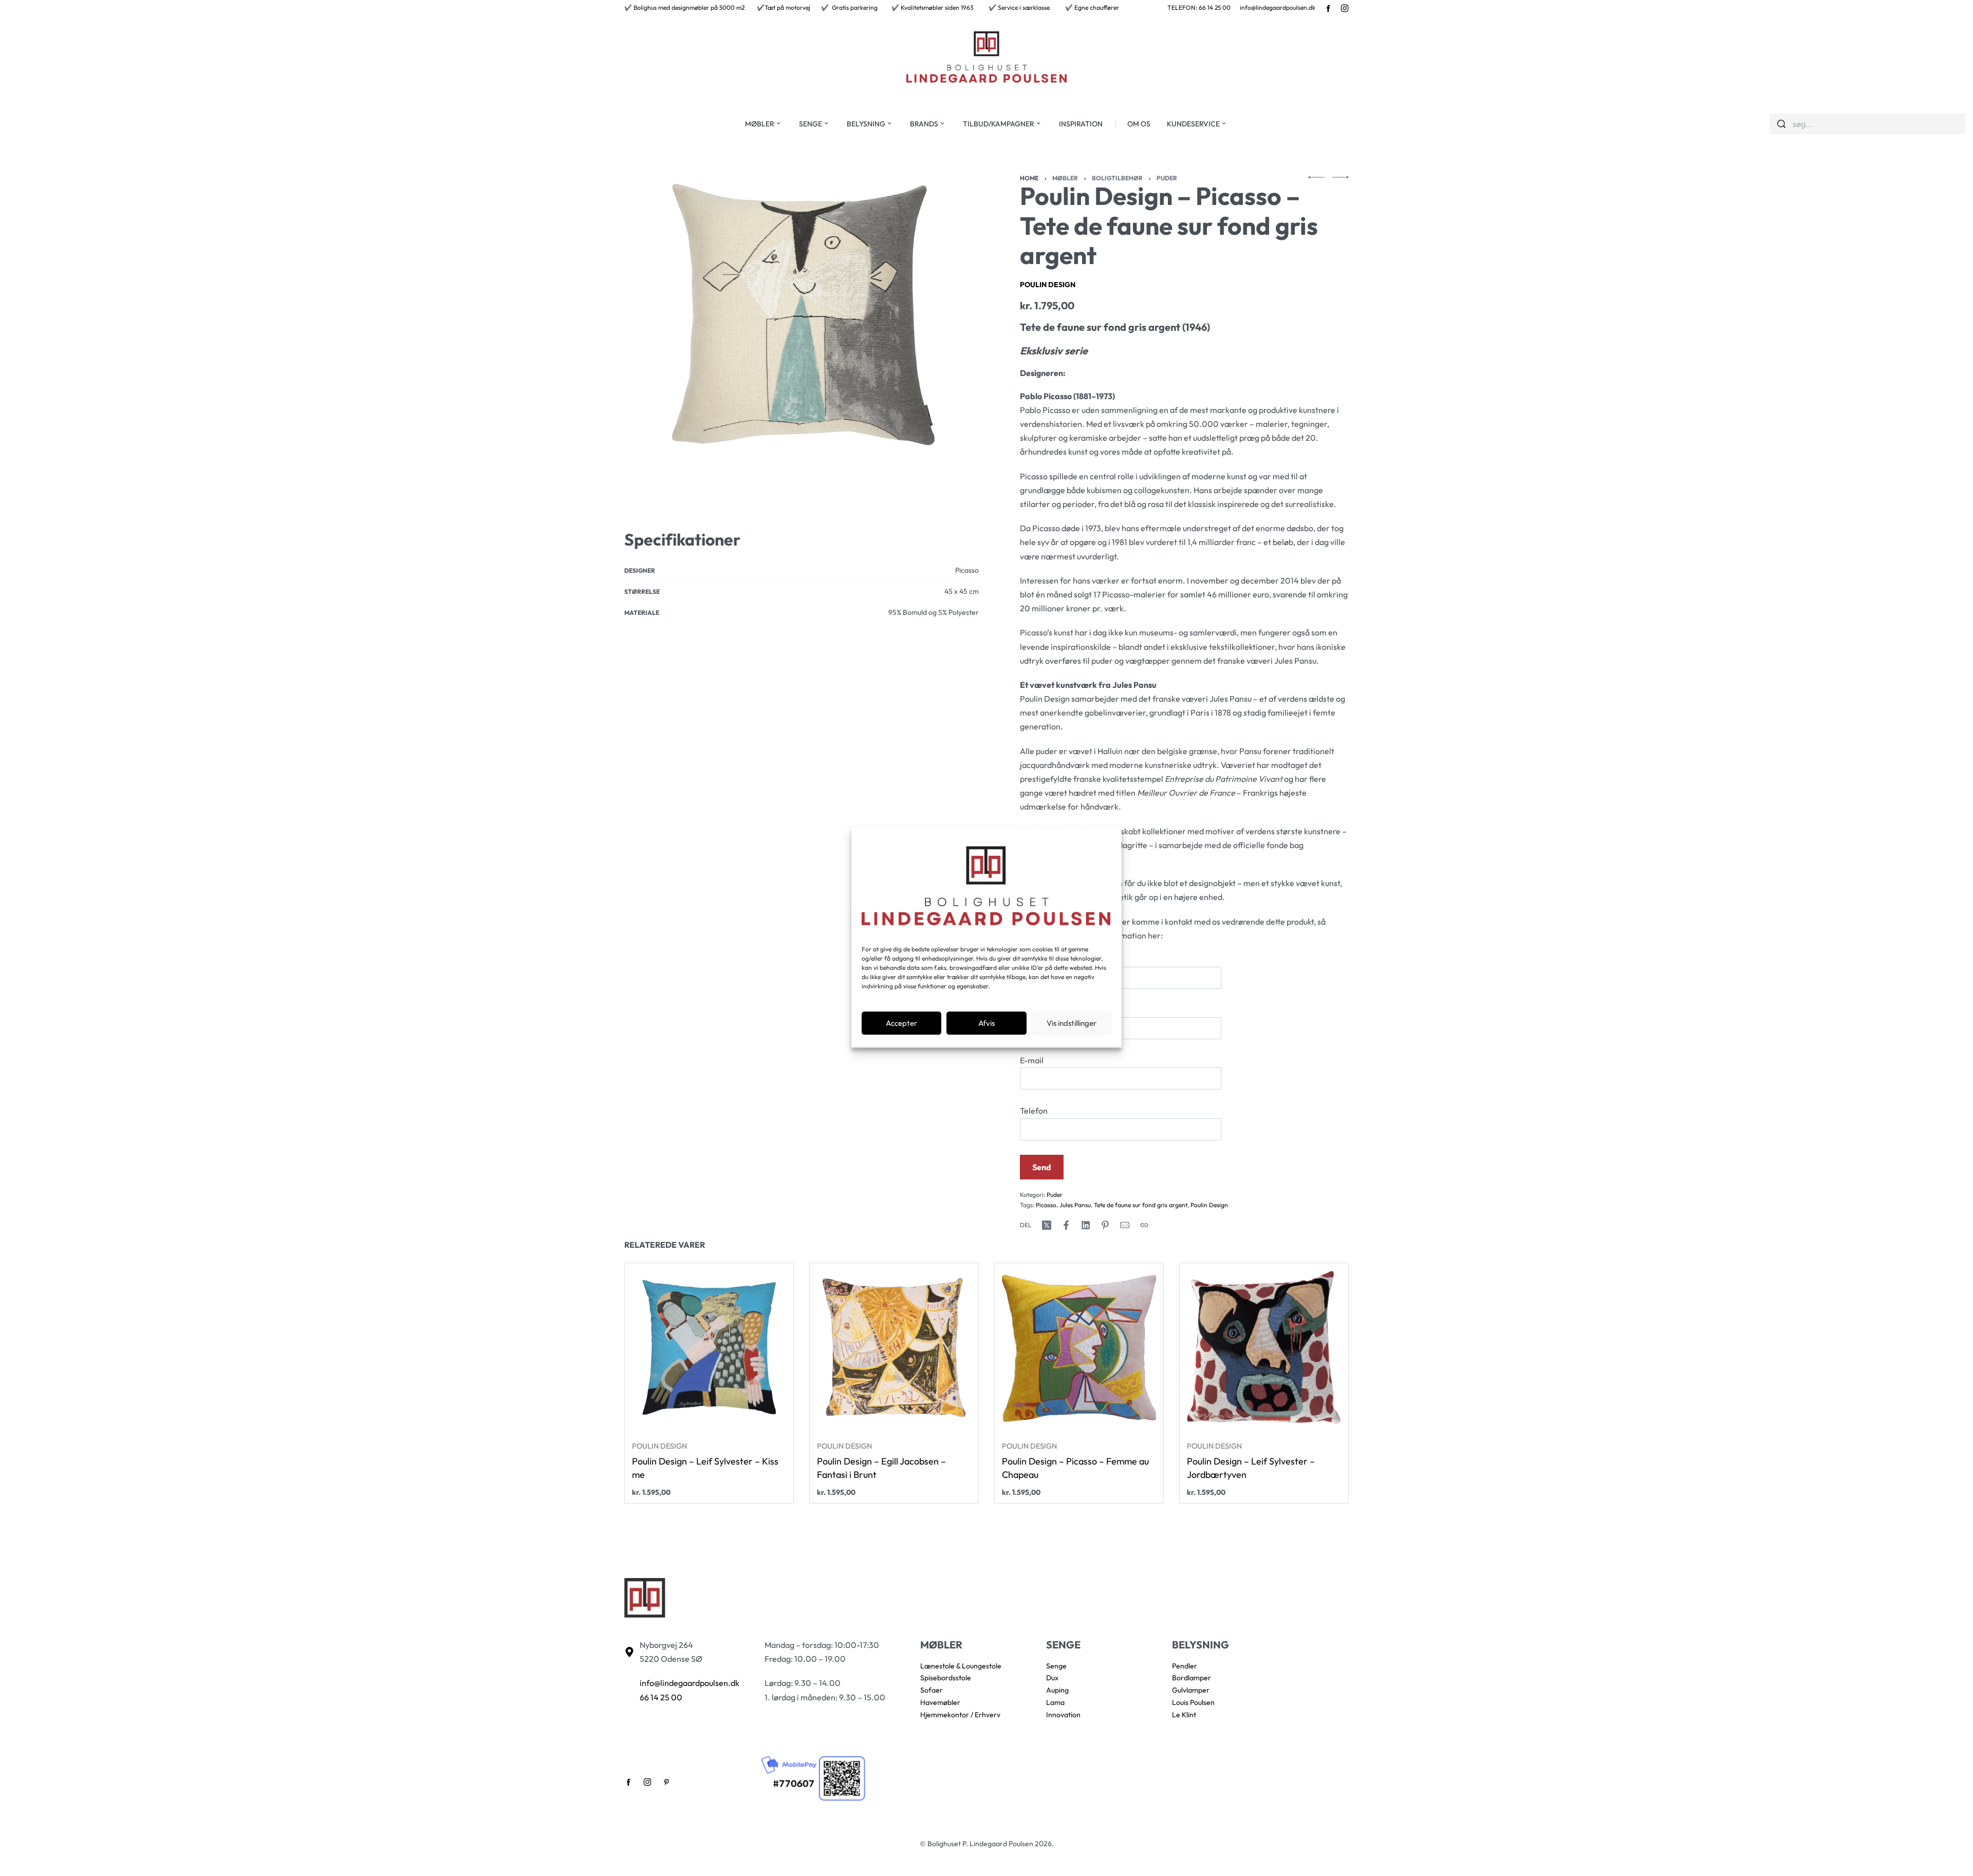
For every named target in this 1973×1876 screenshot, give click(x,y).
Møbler (1065, 178)
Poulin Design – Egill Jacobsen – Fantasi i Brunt (881, 1468)
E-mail (1032, 1060)
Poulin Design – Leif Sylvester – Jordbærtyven (1251, 1468)
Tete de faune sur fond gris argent (1141, 1205)
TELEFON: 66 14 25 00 (1199, 7)
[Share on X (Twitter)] (1047, 1225)
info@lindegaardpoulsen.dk (1278, 7)
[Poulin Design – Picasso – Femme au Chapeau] (1079, 1347)
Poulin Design (1048, 285)
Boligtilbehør (1117, 178)
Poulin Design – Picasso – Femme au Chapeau (1075, 1468)
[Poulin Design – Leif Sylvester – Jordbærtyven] (1264, 1347)
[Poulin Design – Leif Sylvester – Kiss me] (709, 1347)
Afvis (986, 1023)
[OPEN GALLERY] (802, 314)
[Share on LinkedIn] (1086, 1225)
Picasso (1046, 1205)
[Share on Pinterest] (1105, 1225)
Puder (1167, 178)
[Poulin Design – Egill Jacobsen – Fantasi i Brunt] (894, 1347)
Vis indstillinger (1072, 1023)
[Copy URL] (1144, 1225)
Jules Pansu (1075, 1205)
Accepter (901, 1023)
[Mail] (1125, 1225)
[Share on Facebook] (1066, 1225)
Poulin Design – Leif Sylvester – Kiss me (705, 1468)
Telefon (1034, 1111)
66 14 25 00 (661, 1697)
